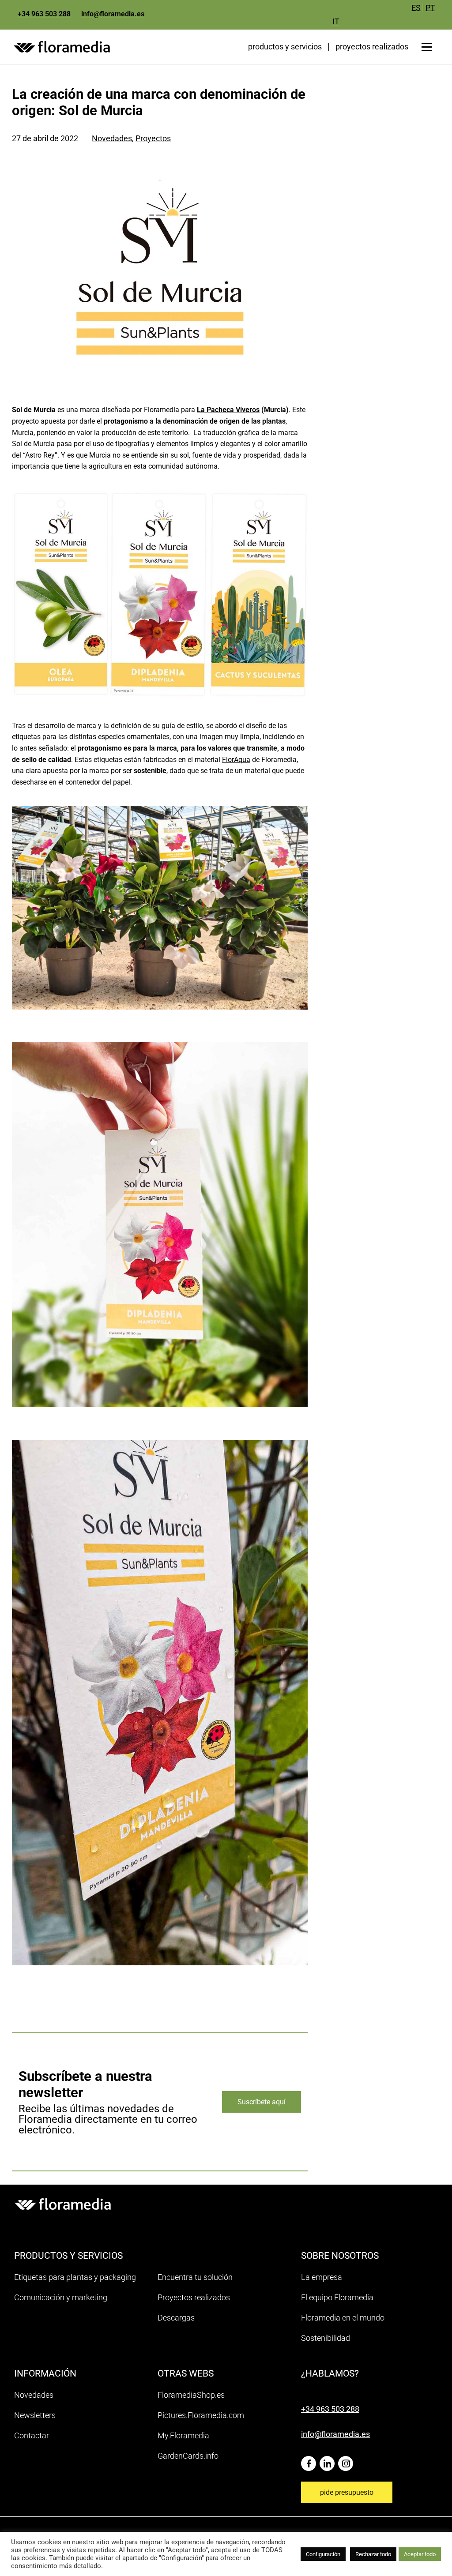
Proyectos (153, 138)
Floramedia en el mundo (343, 2318)
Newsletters (35, 2415)
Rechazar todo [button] (373, 2554)
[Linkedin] (329, 2460)
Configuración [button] (323, 2554)
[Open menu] (427, 47)
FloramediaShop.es (191, 2395)
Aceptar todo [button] (420, 2554)
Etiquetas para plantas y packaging (75, 2277)
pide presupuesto (347, 2492)
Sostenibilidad (326, 2338)
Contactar (32, 2435)
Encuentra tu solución (195, 2277)
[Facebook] (310, 2460)
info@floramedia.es (113, 14)
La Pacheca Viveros (228, 410)
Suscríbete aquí (262, 2102)
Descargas (176, 2318)
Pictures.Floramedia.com (201, 2415)
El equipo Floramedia (337, 2297)
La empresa (322, 2277)
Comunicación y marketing (61, 2297)
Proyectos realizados (194, 2297)
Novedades (112, 138)
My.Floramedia (183, 2435)
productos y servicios (285, 47)
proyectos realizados (372, 47)
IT (336, 21)
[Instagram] (347, 2460)
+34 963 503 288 (44, 14)
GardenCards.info (188, 2456)
